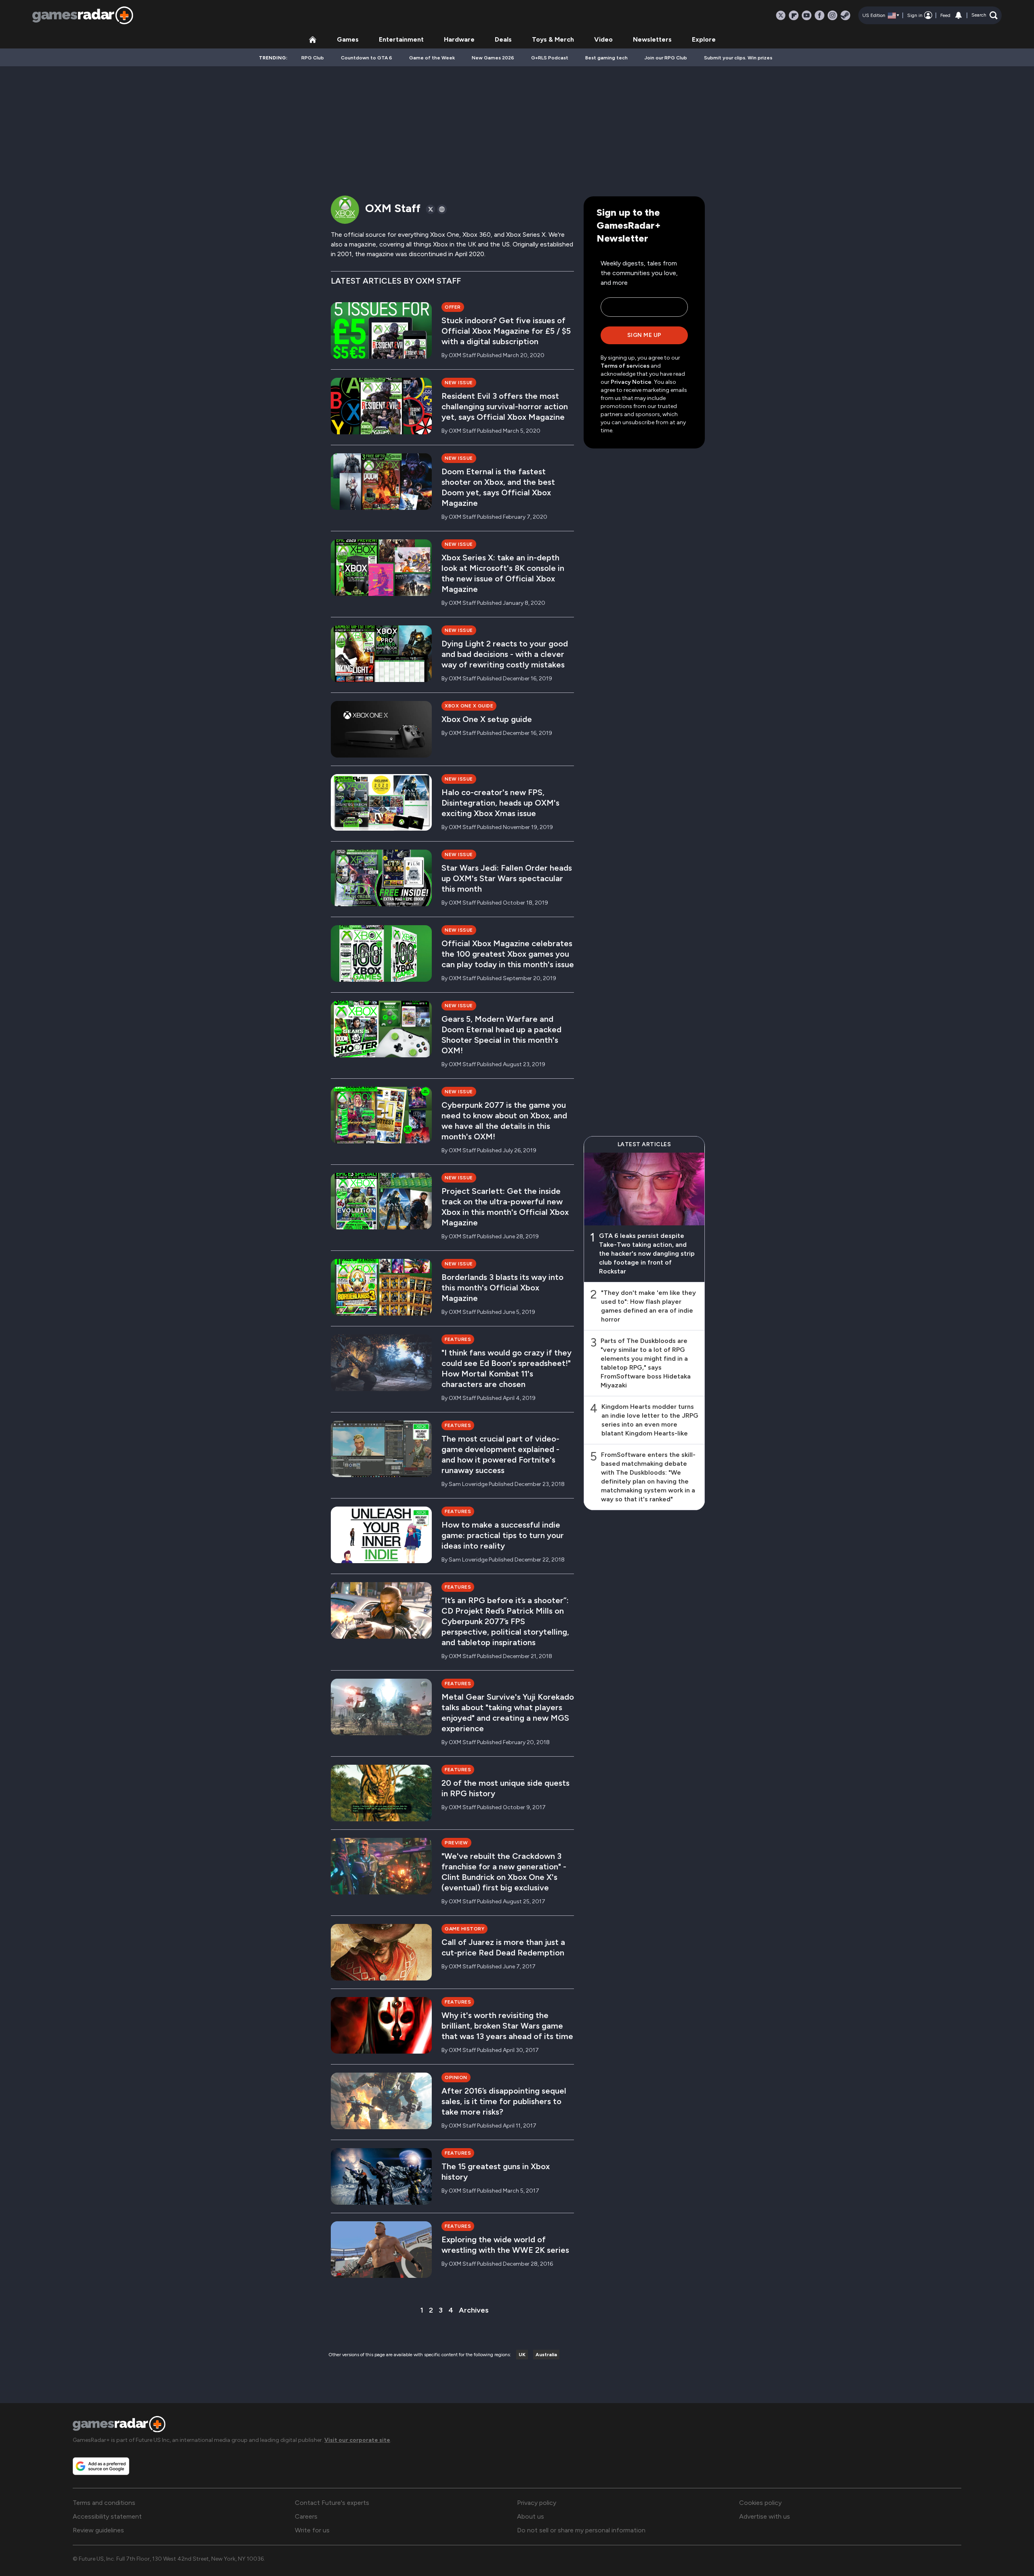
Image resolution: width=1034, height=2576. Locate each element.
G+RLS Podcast (550, 58)
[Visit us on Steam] (845, 15)
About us (531, 2516)
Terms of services (626, 366)
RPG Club (313, 58)
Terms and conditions (104, 2503)
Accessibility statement (107, 2516)
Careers (306, 2516)
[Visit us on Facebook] (820, 15)
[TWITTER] (431, 209)
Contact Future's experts (332, 2503)
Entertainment (401, 39)
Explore (704, 39)
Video (603, 39)
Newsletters (652, 39)
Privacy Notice (631, 382)
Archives (474, 2310)
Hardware (459, 39)
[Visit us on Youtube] (807, 15)
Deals (503, 39)
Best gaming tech (606, 58)
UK (522, 2355)
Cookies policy (760, 2503)
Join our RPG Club (666, 58)
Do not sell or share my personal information (581, 2530)
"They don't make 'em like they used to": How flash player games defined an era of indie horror (648, 1306)
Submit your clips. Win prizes (738, 58)
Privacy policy (537, 2503)
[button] (985, 15)
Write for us (312, 2530)
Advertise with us (765, 2516)
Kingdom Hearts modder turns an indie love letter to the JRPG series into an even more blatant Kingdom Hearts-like (650, 1420)
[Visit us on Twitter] (781, 15)
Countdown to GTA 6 (367, 58)
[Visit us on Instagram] (832, 15)
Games (348, 39)
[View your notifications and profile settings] (958, 15)
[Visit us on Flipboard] (794, 15)
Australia (546, 2355)
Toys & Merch (553, 39)
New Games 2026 (493, 58)
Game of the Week (432, 58)
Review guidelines (98, 2530)
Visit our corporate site (357, 2440)
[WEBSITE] (442, 209)
